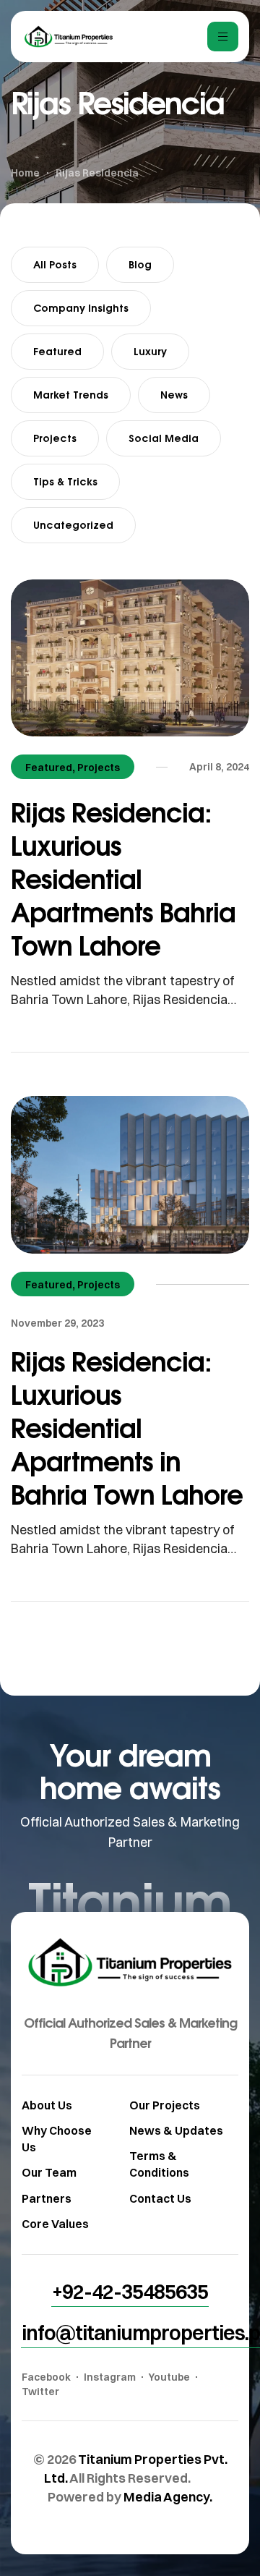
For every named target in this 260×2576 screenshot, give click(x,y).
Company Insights (81, 308)
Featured (57, 351)
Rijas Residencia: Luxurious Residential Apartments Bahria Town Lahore (123, 879)
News (174, 395)
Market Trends (71, 395)
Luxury (150, 351)
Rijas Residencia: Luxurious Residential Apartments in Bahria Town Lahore (127, 1428)
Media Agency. (168, 2497)
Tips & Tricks (65, 481)
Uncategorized (73, 525)
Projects (55, 438)
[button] (130, 2292)
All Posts (55, 264)
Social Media (164, 438)
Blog (140, 264)
